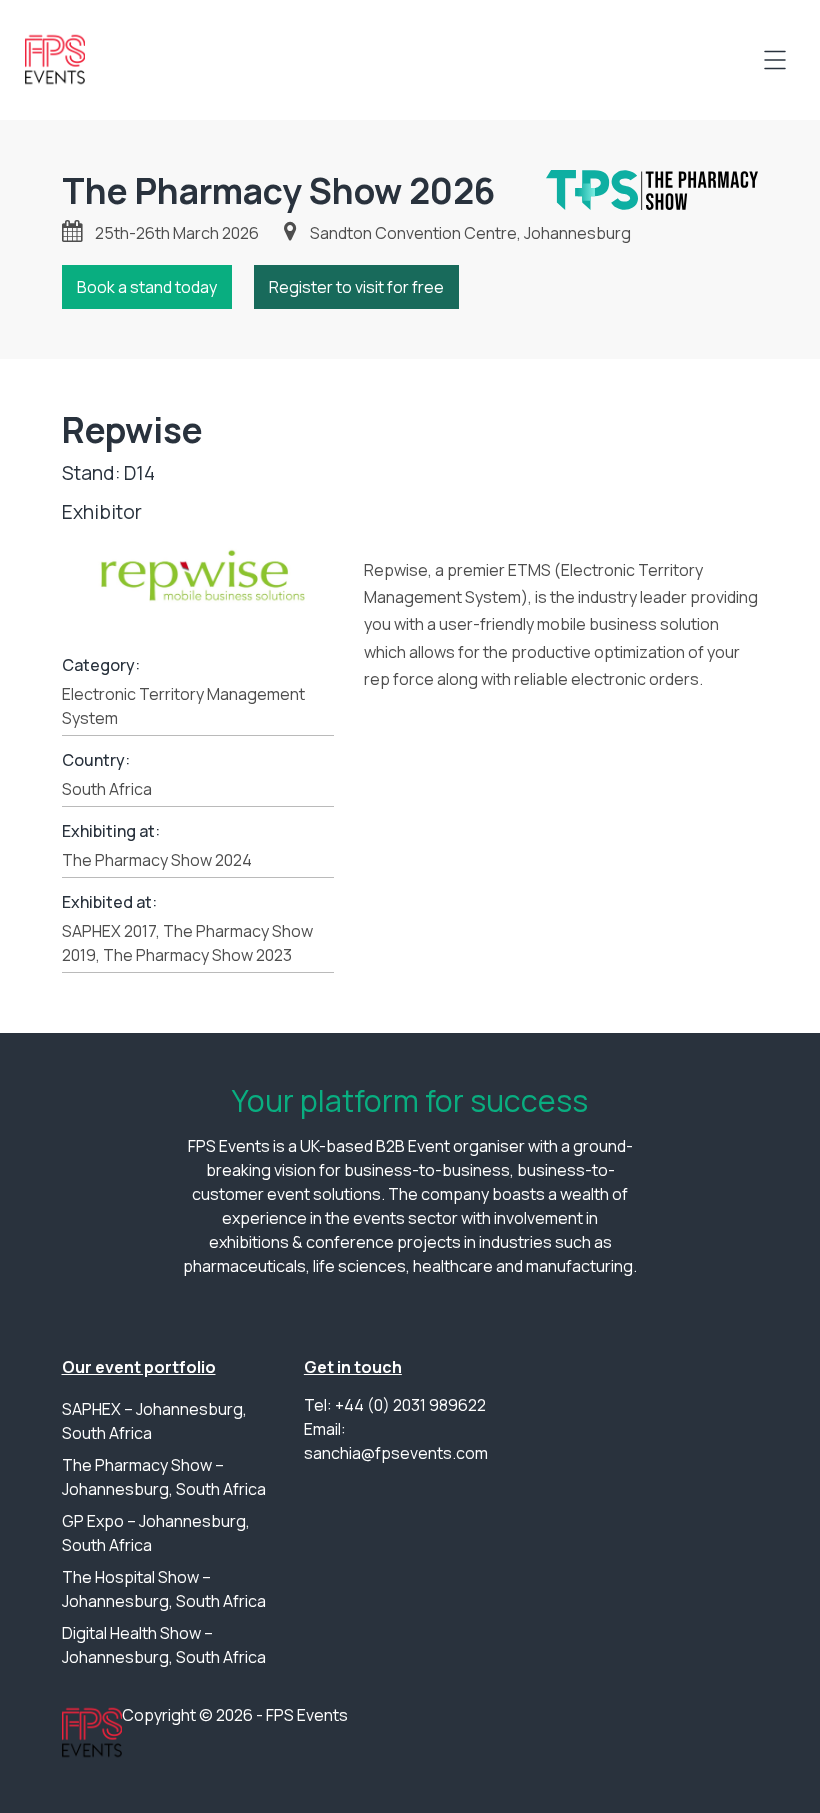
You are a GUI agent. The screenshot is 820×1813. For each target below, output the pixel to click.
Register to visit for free (356, 287)
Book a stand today (147, 287)
